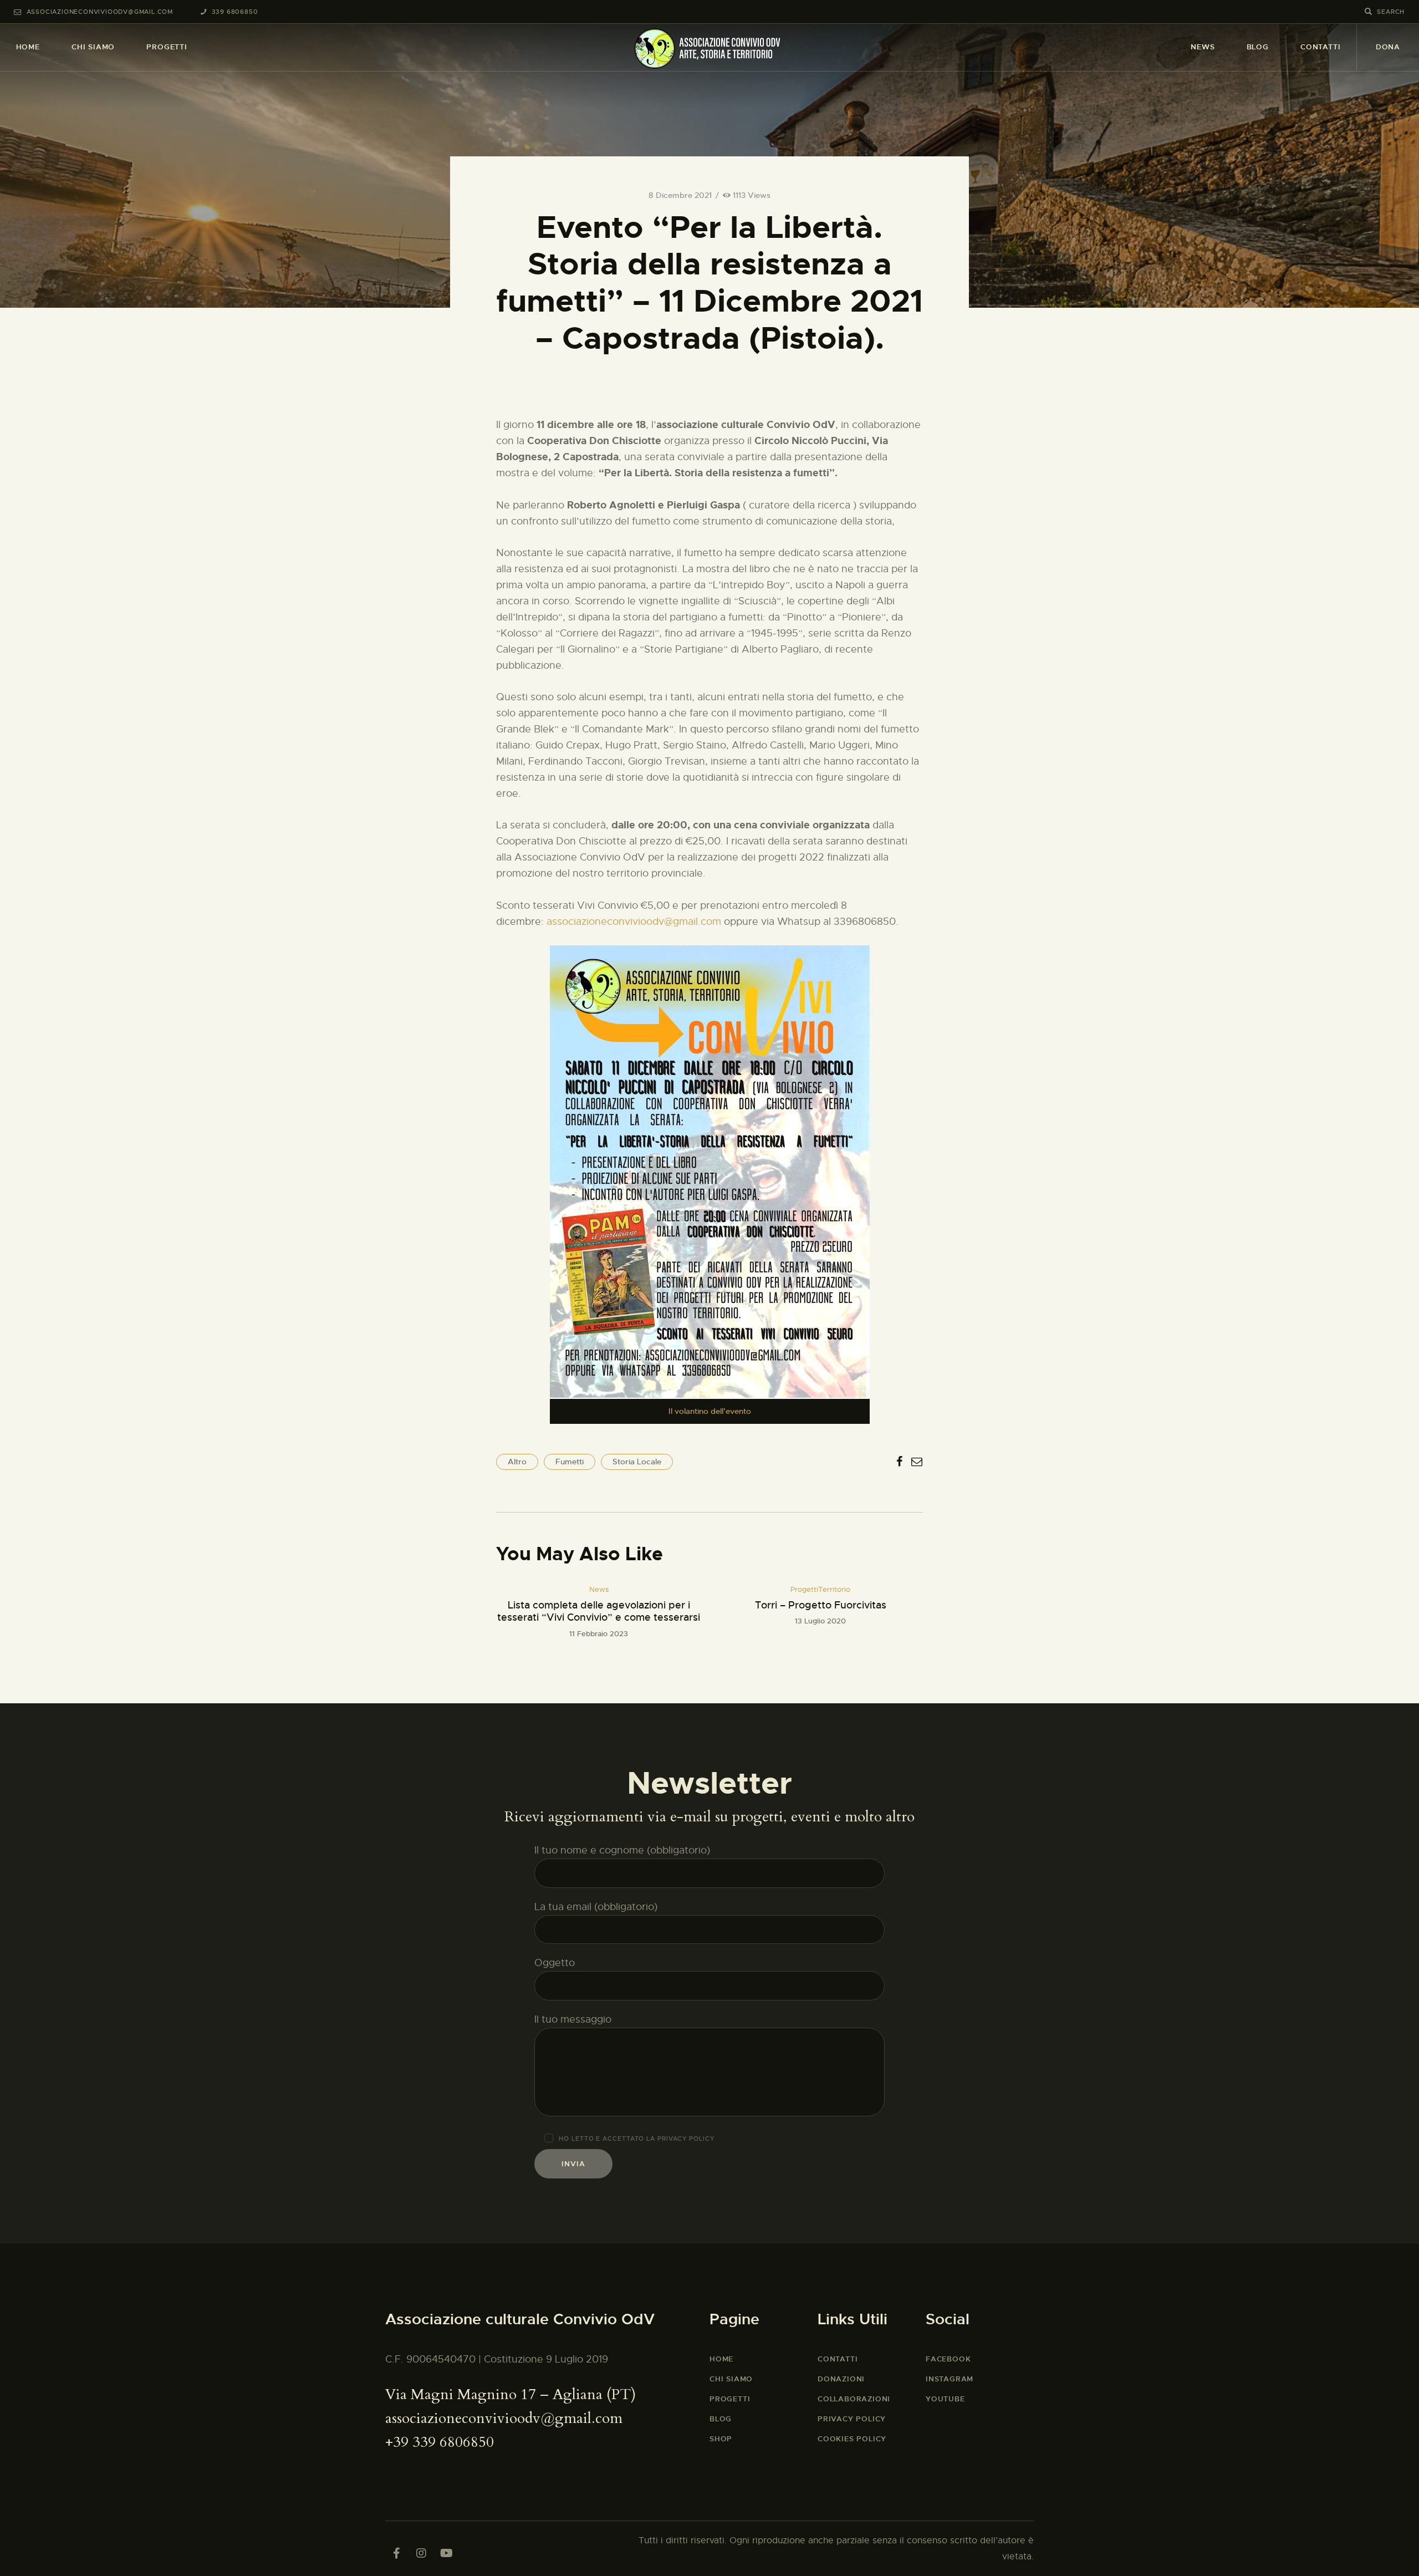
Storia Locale (637, 1462)
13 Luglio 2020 (820, 1621)
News (599, 1589)
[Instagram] (421, 2553)
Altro (517, 1462)
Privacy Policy (686, 2139)
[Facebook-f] (396, 2553)
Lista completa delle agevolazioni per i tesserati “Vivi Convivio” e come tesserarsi (599, 1612)
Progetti (804, 1589)
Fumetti (570, 1462)
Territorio (834, 1589)
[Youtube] (446, 2553)
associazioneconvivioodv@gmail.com (634, 922)
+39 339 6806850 (440, 2442)
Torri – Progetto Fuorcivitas (821, 1605)
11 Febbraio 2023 (599, 1634)
